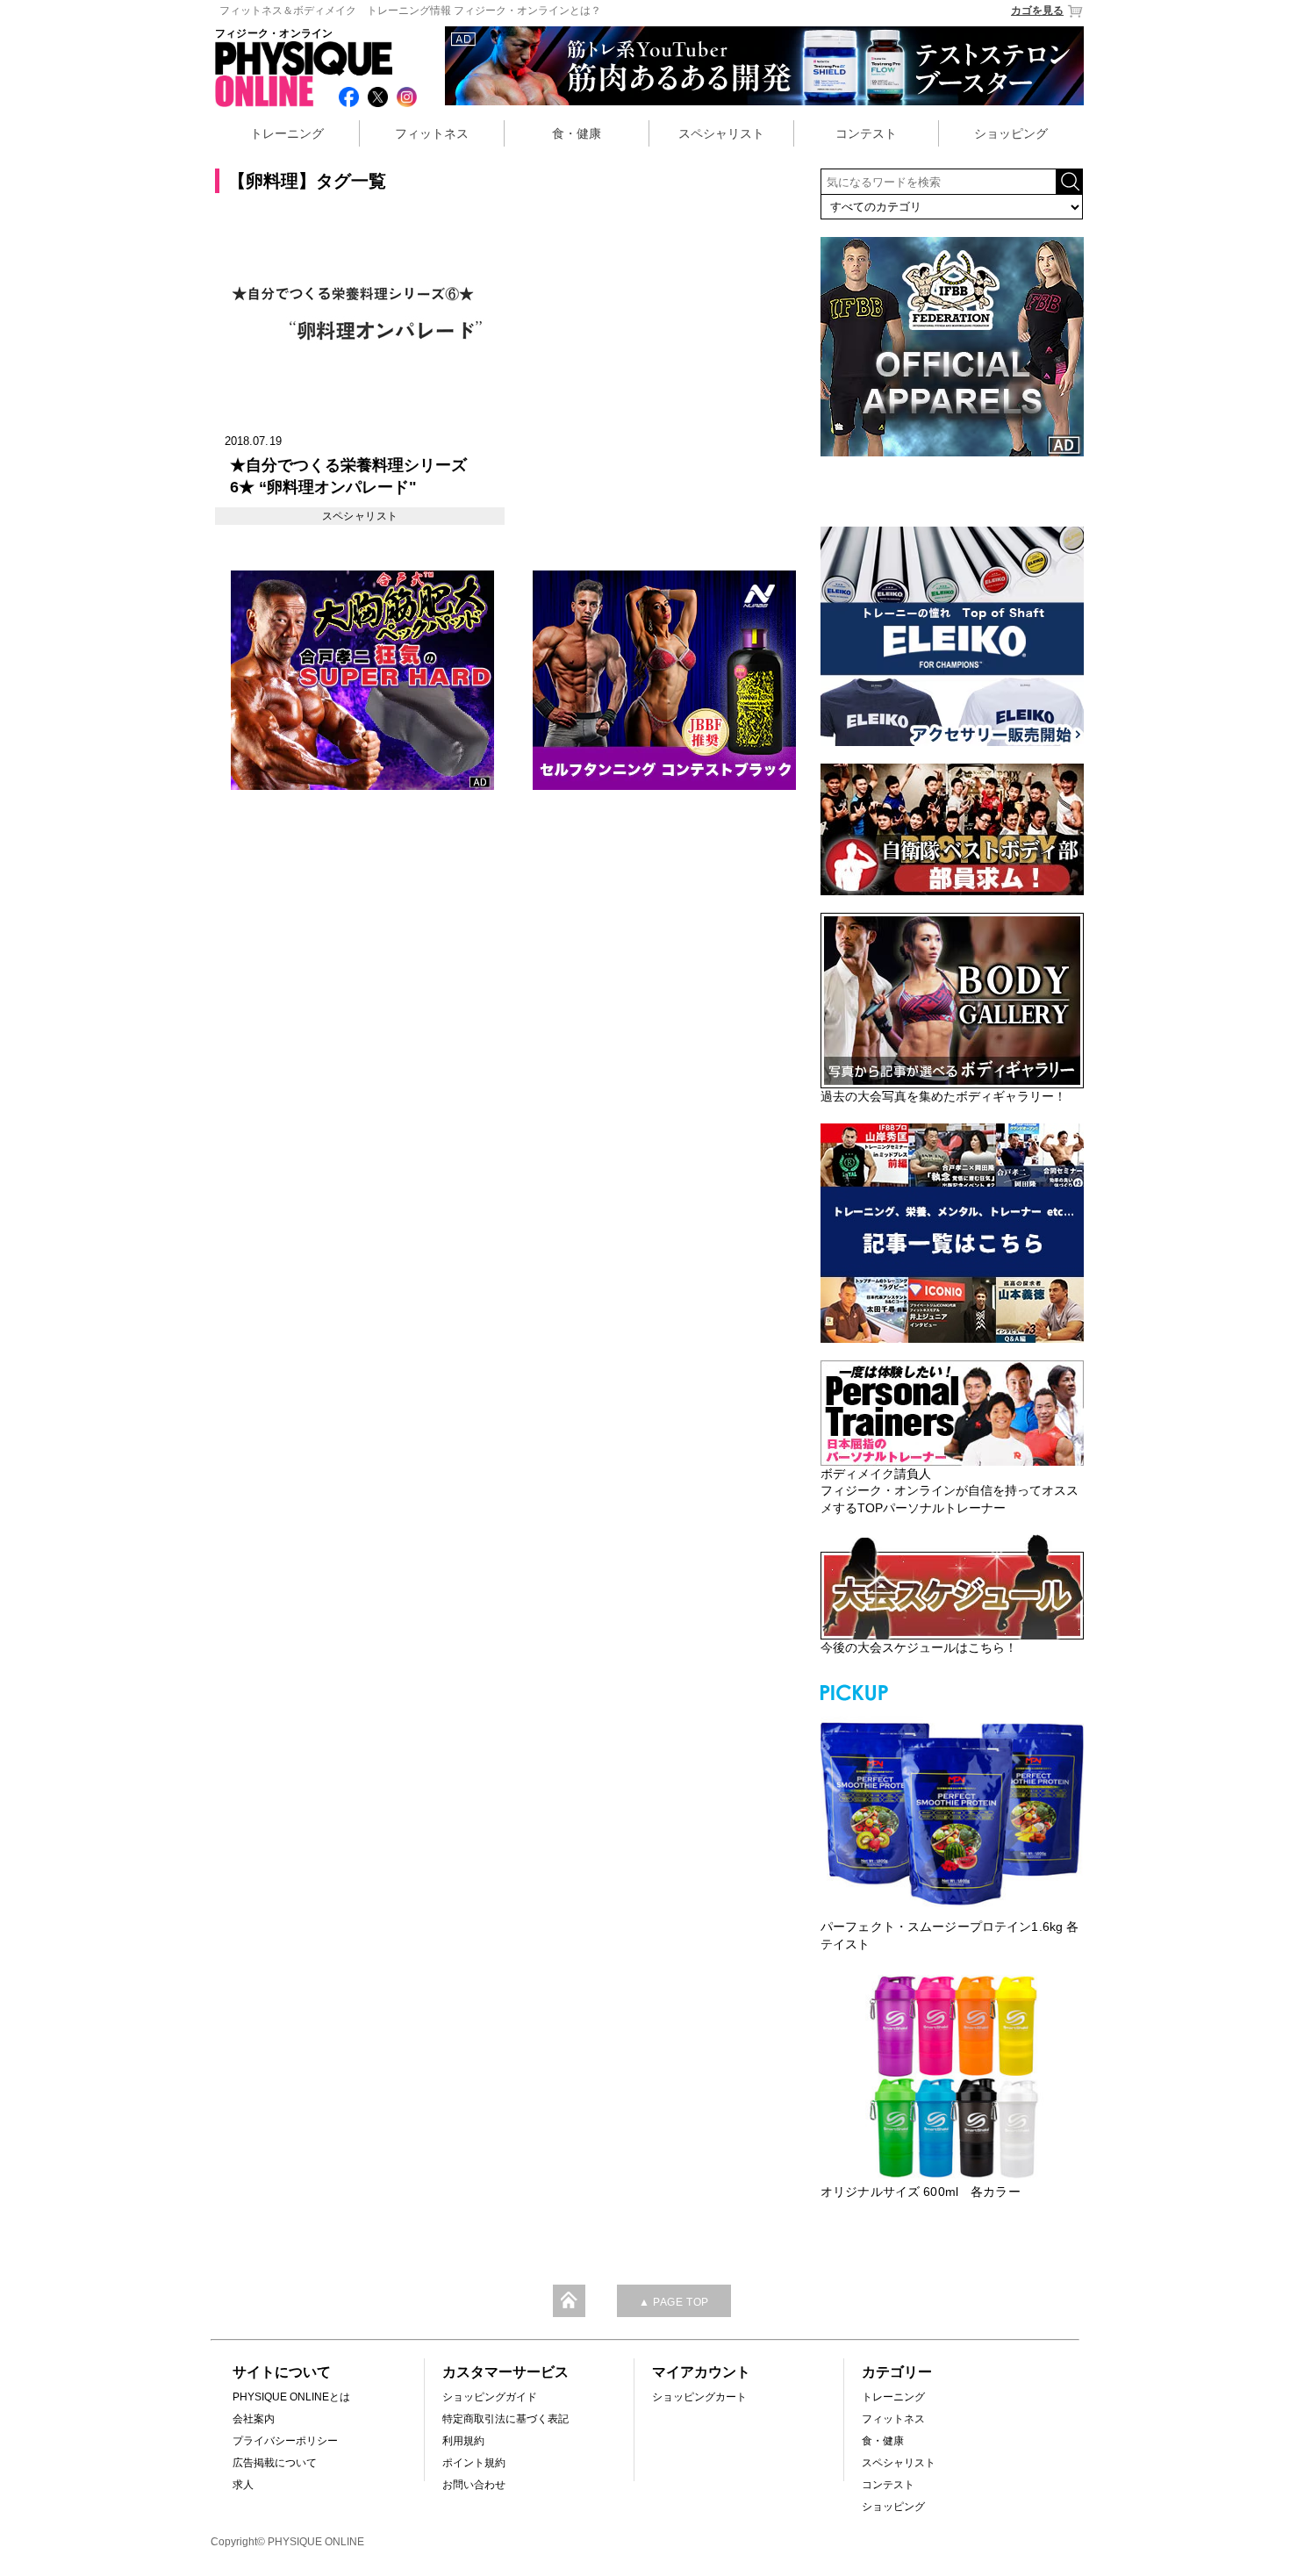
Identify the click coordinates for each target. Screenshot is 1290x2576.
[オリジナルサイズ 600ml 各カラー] (952, 2077)
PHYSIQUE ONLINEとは (291, 2397)
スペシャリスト (721, 133)
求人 (243, 2485)
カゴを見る (1037, 11)
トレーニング (287, 133)
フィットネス (432, 133)
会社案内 (254, 2419)
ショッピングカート (699, 2397)
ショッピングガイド (490, 2397)
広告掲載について (275, 2463)
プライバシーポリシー (285, 2441)
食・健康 (577, 133)
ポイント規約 (474, 2463)
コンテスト (866, 133)
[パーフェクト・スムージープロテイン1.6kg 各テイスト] (952, 1812)
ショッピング (1011, 133)
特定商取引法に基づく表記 (505, 2419)
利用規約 (463, 2441)
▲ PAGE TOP (674, 2302)
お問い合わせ (474, 2485)
